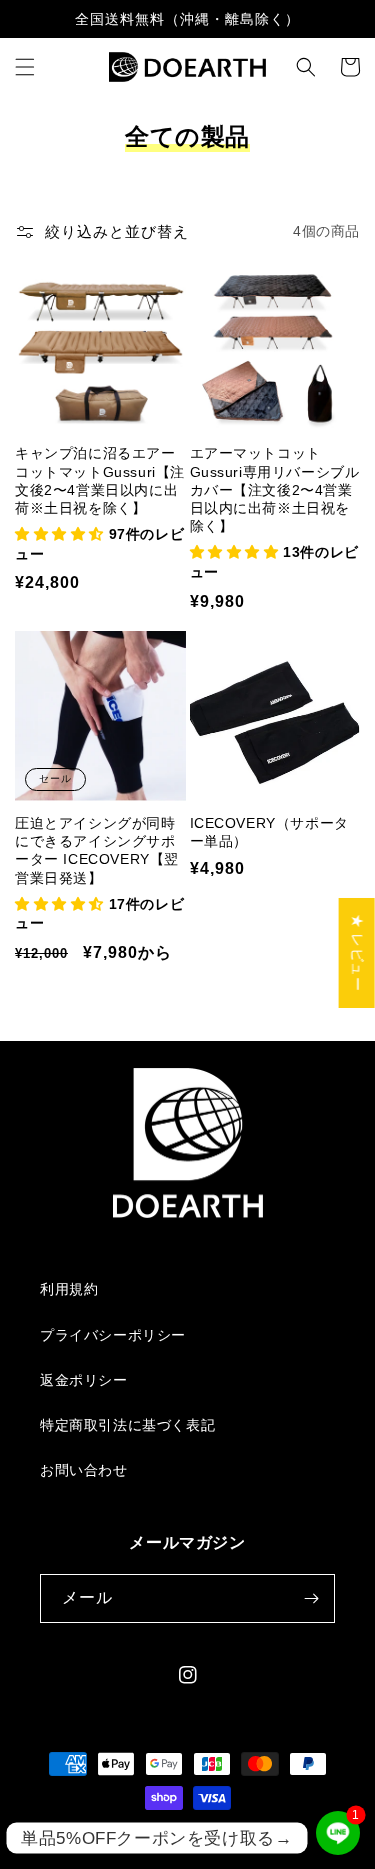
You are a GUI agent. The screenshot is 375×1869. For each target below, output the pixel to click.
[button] (25, 67)
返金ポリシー (84, 1380)
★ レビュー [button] (358, 952)
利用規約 (69, 1289)
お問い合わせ (84, 1470)
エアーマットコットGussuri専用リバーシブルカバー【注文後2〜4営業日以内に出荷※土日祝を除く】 (275, 489)
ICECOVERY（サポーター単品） (269, 832)
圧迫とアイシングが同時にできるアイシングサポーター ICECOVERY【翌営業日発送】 (97, 850)
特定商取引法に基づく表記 (127, 1425)
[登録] (311, 1598)
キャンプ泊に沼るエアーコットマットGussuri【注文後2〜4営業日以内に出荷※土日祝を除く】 (100, 480)
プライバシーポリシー (113, 1335)
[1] (338, 1850)
